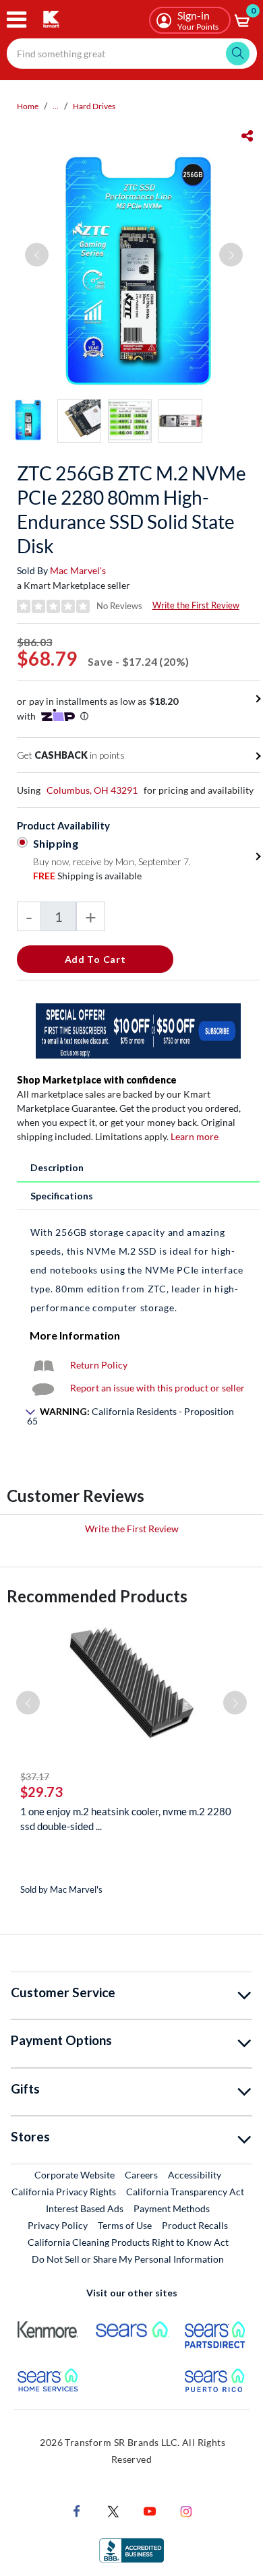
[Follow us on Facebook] (77, 2510)
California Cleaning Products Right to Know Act (128, 2242)
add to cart (95, 959)
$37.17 (35, 1777)
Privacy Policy (58, 2225)
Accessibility (195, 2175)
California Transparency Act (185, 2192)
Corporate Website (75, 2174)
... (56, 106)
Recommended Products (97, 1596)
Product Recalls (196, 2225)
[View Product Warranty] (43, 1365)
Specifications (62, 1196)
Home (28, 106)
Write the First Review (196, 605)
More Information (75, 1335)
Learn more (195, 1136)
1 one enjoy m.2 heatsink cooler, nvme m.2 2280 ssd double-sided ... (126, 1819)
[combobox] (132, 54)
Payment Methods (172, 2208)
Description (57, 1167)
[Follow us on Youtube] (150, 2510)
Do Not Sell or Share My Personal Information (128, 2259)
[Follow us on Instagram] (186, 2510)
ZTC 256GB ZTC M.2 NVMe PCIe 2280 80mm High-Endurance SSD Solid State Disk (131, 509)
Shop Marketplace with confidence (97, 1080)
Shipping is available (87, 876)
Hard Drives (94, 106)
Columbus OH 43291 (92, 790)
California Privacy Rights (64, 2192)
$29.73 (41, 1792)
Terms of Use (125, 2225)
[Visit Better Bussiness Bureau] (131, 2549)
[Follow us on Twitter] (113, 2510)
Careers (142, 2174)
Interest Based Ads (85, 2208)
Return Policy (99, 1365)
